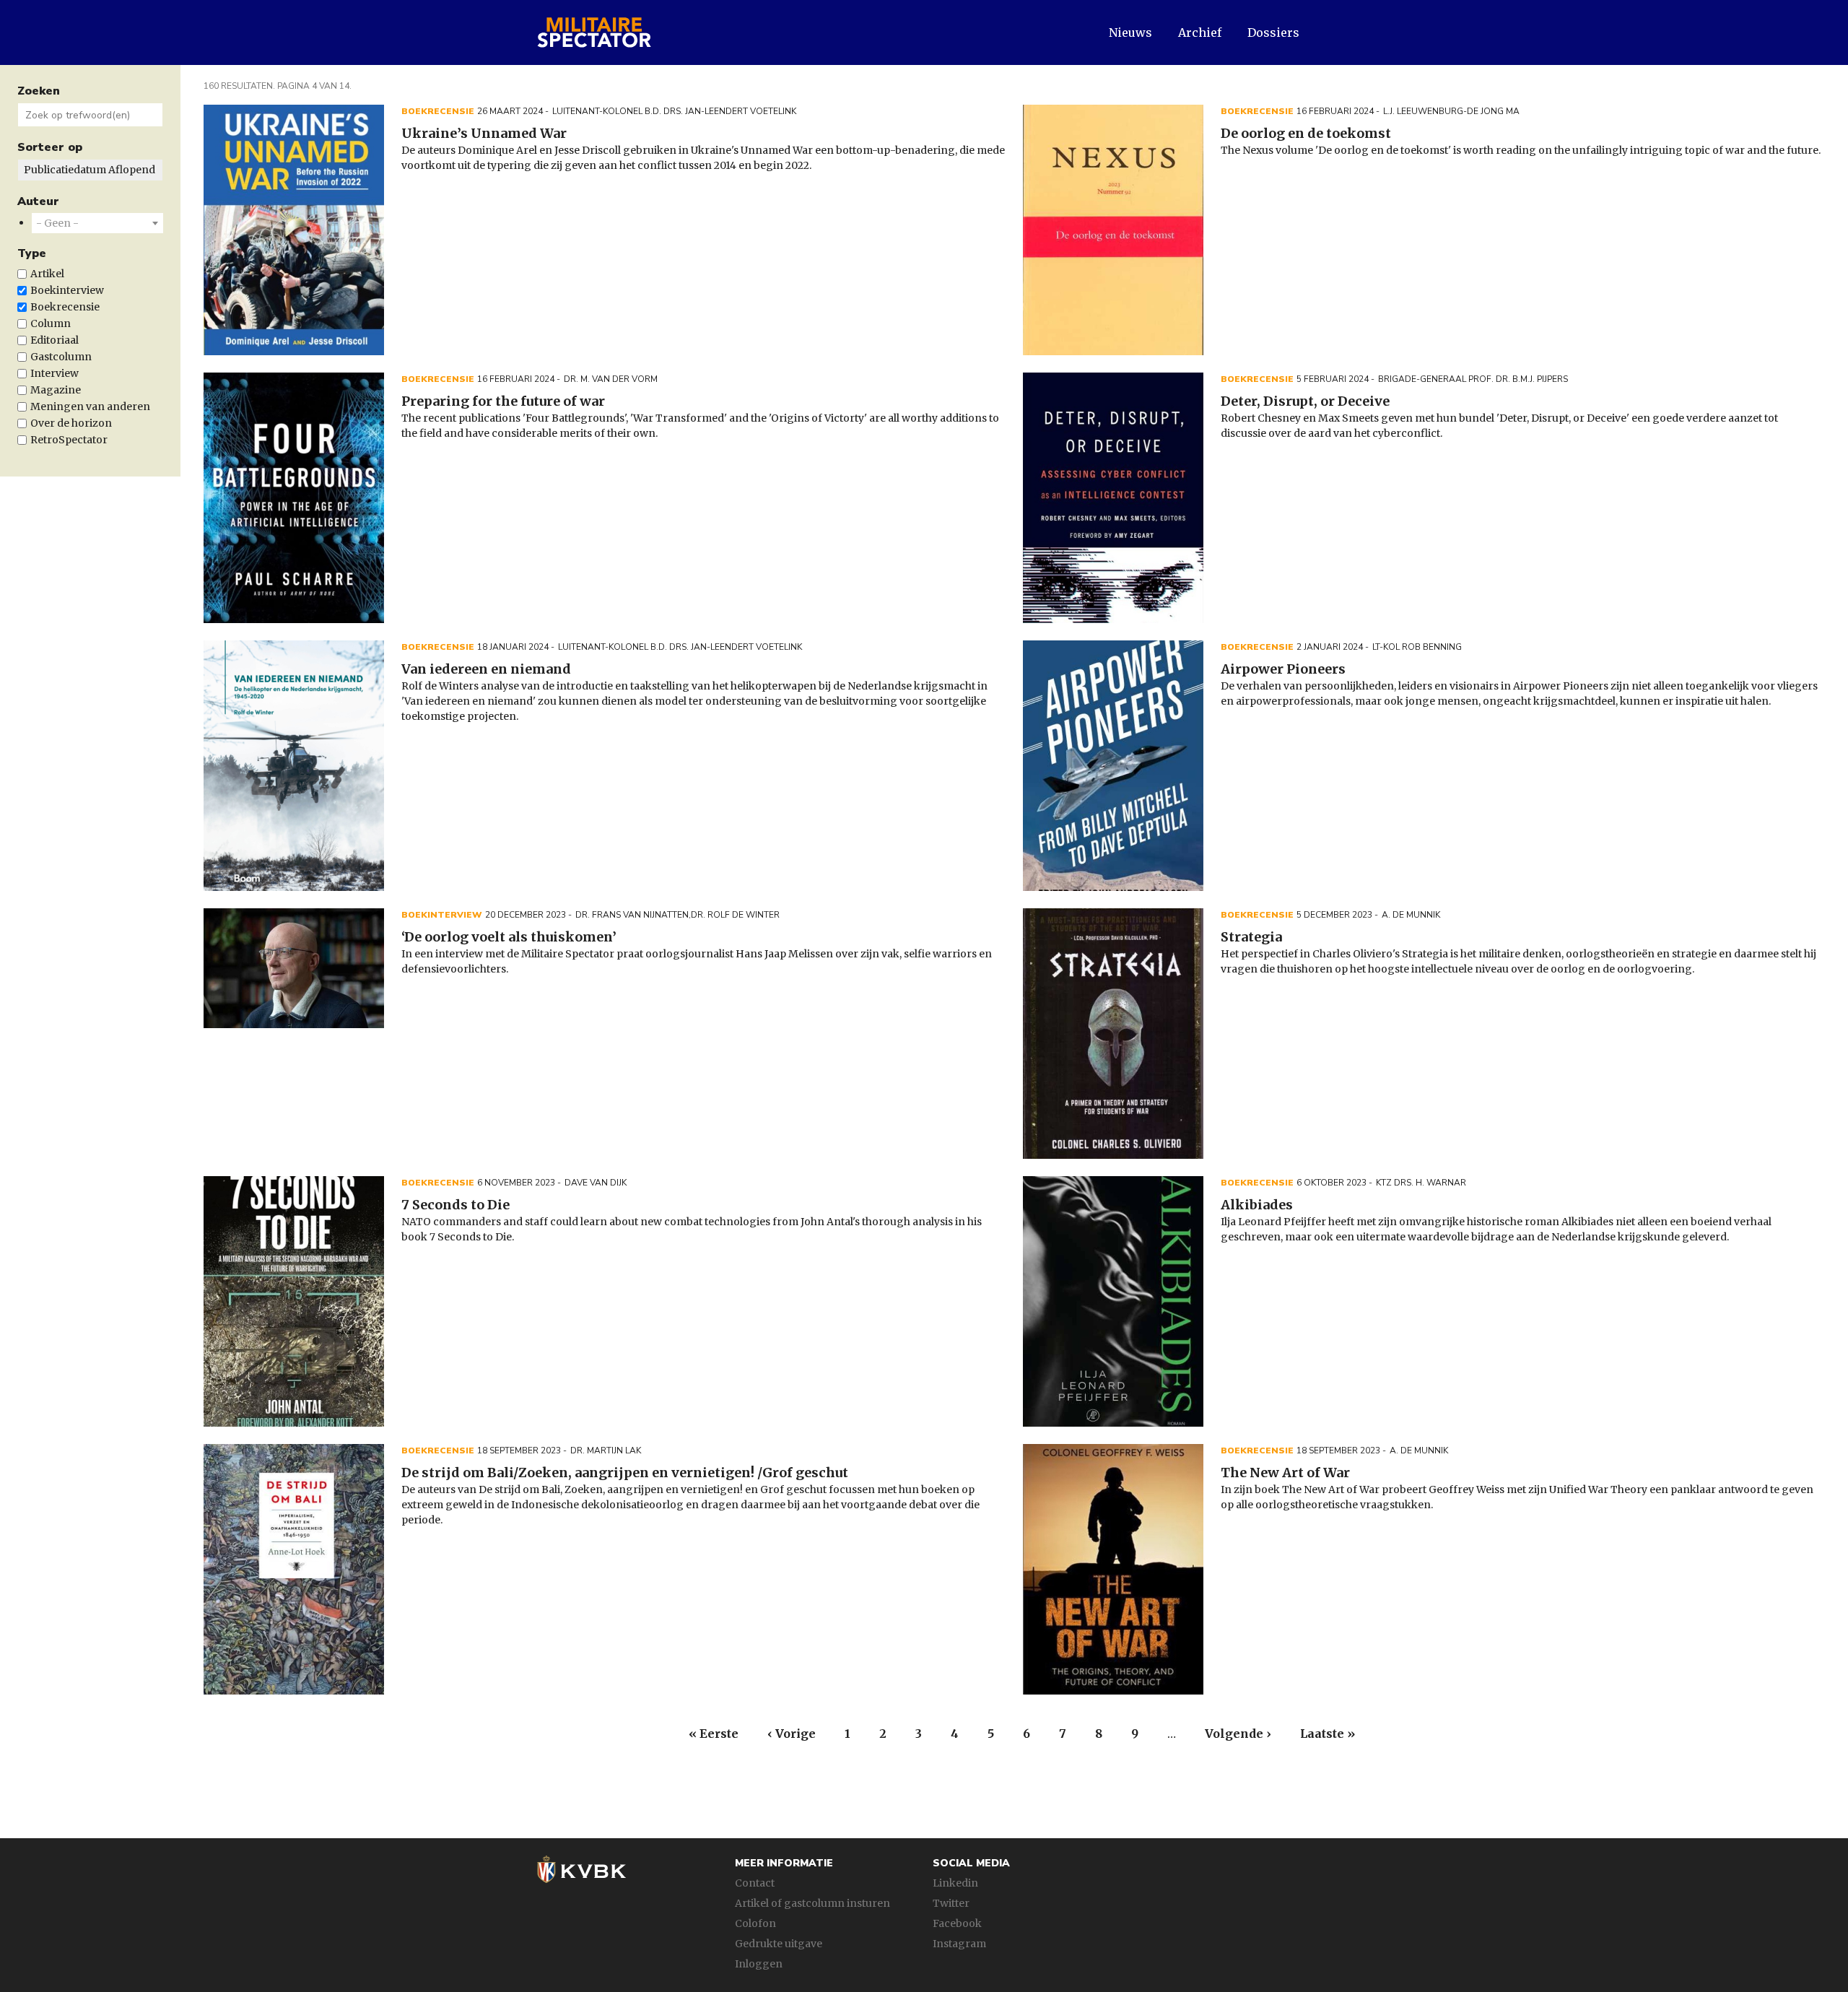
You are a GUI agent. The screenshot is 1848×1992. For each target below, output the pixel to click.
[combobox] (97, 223)
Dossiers (1273, 32)
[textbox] (57, 223)
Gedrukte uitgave (779, 1944)
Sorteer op (50, 147)
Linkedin (955, 1883)
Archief (1200, 32)
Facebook (957, 1923)
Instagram (959, 1944)
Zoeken (39, 91)
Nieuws (1130, 32)
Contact (755, 1883)
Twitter (951, 1903)
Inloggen (759, 1964)
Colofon (755, 1923)
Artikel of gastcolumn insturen (812, 1903)
